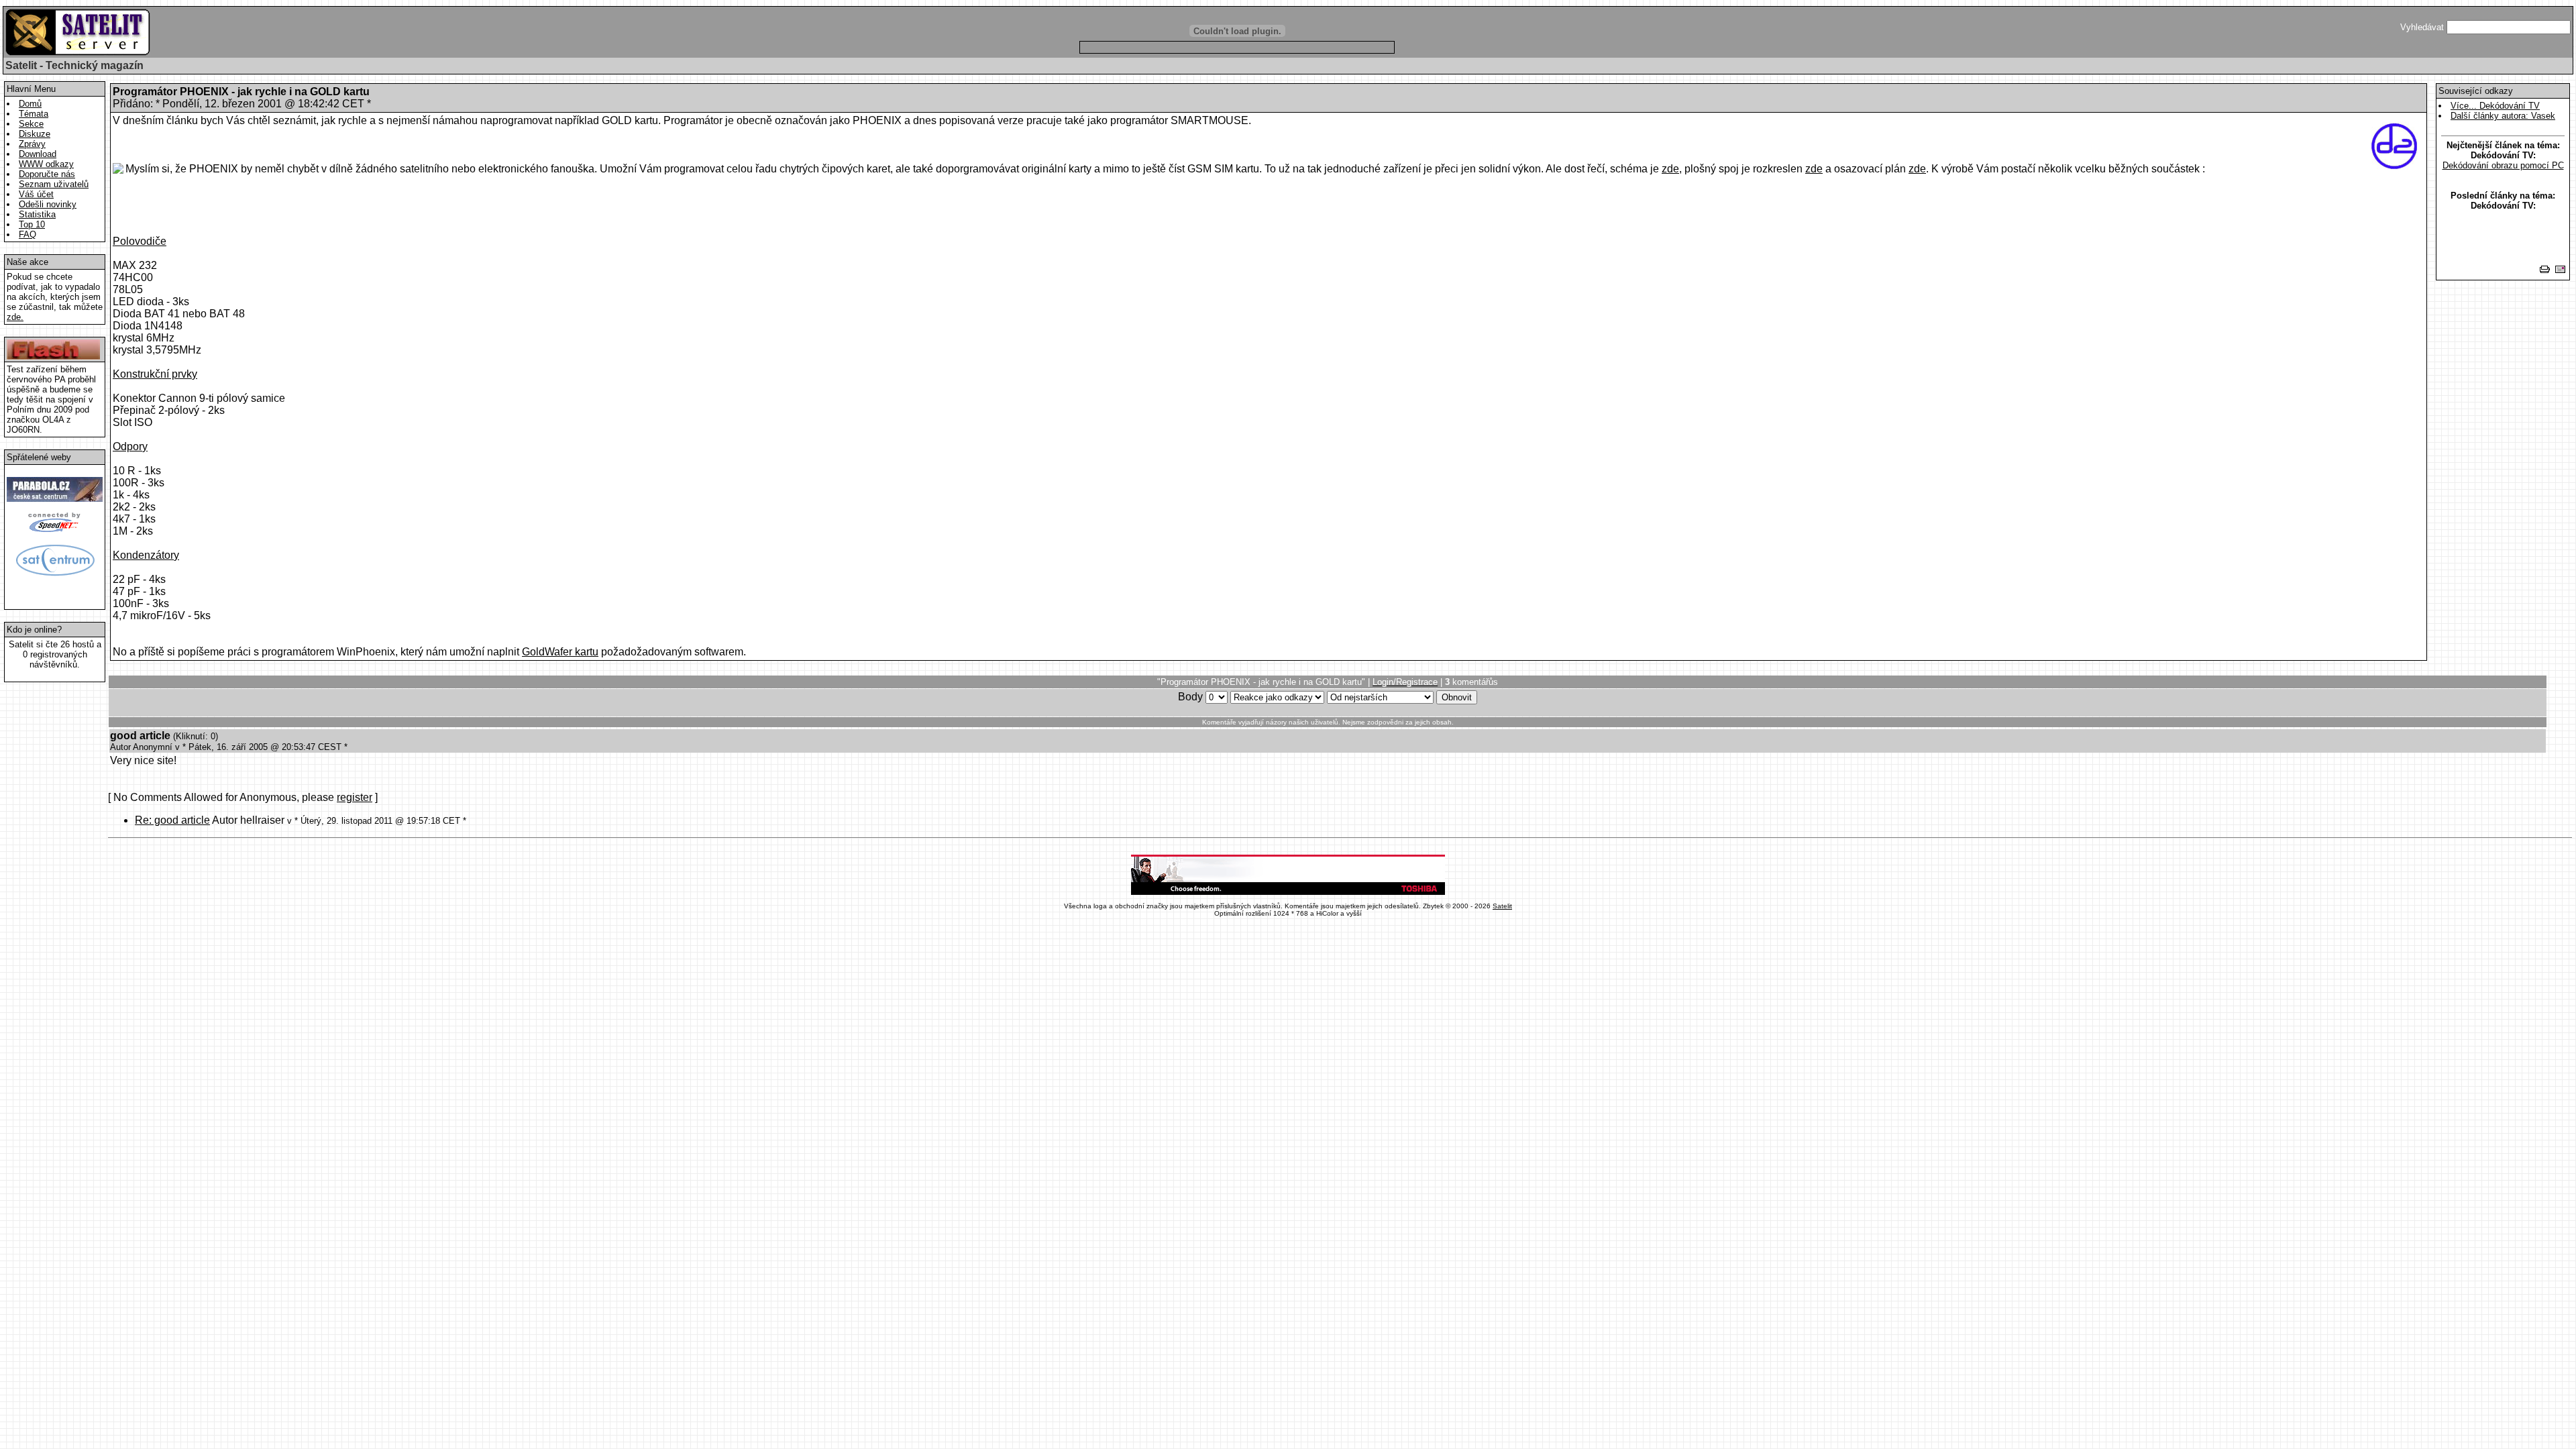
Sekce (31, 124)
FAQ (28, 234)
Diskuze (35, 134)
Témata (34, 114)
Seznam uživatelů (54, 184)
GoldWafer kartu (560, 652)
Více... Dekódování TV (2495, 106)
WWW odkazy (46, 164)
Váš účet (36, 194)
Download (38, 154)
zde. (15, 317)
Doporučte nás (47, 174)
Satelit (1502, 906)
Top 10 (32, 224)
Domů (30, 104)
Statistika (37, 214)
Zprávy (32, 144)
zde (1670, 169)
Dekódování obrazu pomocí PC (2503, 165)
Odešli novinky (48, 204)
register (355, 797)
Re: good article (172, 820)
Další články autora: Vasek (2503, 116)
